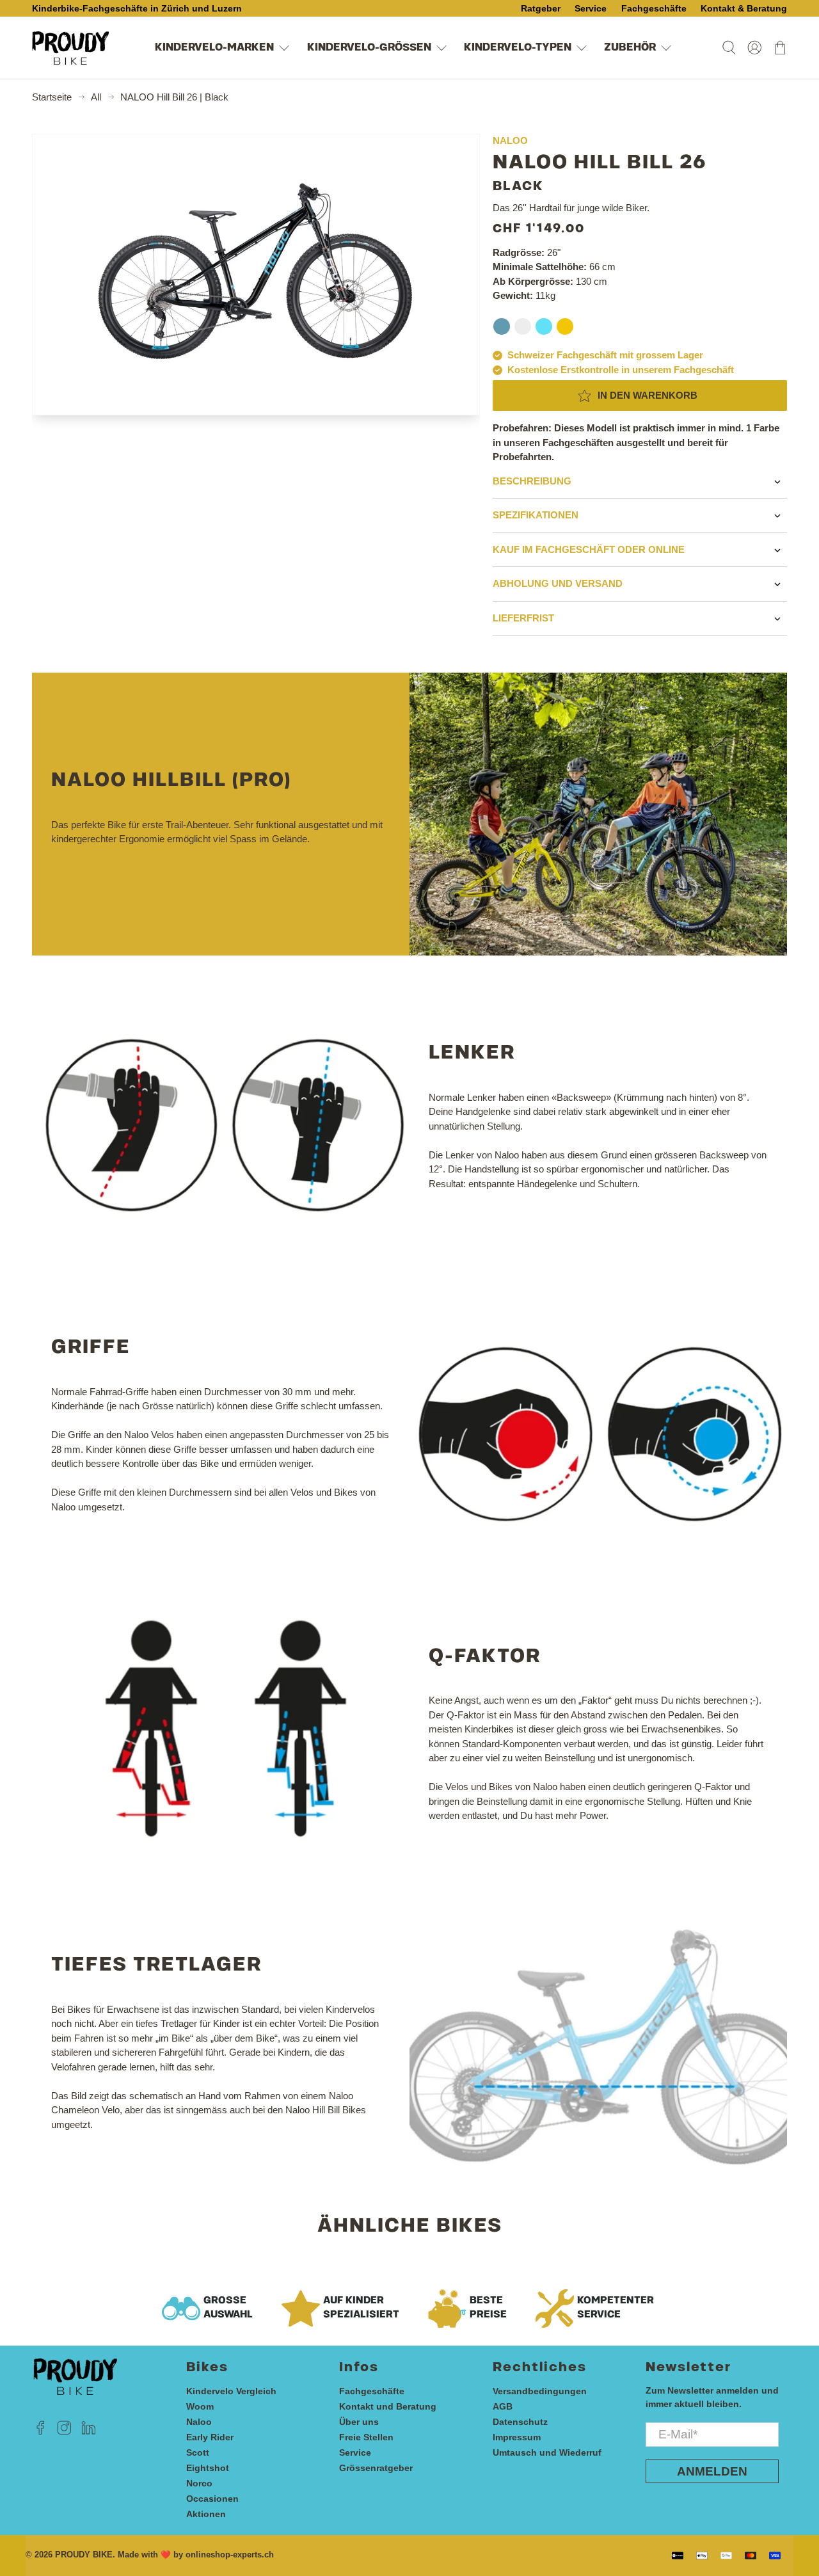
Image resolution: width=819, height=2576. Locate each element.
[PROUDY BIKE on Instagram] (64, 2431)
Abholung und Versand (558, 583)
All (96, 97)
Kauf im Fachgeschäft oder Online (589, 549)
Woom (200, 2406)
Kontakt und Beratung (388, 2406)
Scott (198, 2452)
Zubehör (630, 48)
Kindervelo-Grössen (369, 48)
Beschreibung (532, 481)
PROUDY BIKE (84, 2555)
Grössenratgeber (376, 2468)
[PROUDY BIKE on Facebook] (41, 2431)
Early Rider (210, 2437)
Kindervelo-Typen (518, 48)
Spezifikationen (536, 515)
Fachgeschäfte (372, 2391)
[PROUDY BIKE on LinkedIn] (89, 2431)
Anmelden (712, 2471)
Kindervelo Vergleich (231, 2391)
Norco (199, 2483)
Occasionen (212, 2499)
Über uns (359, 2422)
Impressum (517, 2437)
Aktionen (206, 2514)
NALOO (510, 140)
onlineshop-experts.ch (230, 2555)
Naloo (199, 2422)
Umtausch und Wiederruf (547, 2452)
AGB (503, 2406)
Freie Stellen (366, 2437)
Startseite (52, 97)
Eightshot (208, 2468)
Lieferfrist (523, 618)
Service (355, 2452)
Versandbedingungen (540, 2391)
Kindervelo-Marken (214, 48)
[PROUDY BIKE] (70, 48)
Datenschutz (520, 2422)
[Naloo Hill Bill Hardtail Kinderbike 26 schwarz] (256, 275)
